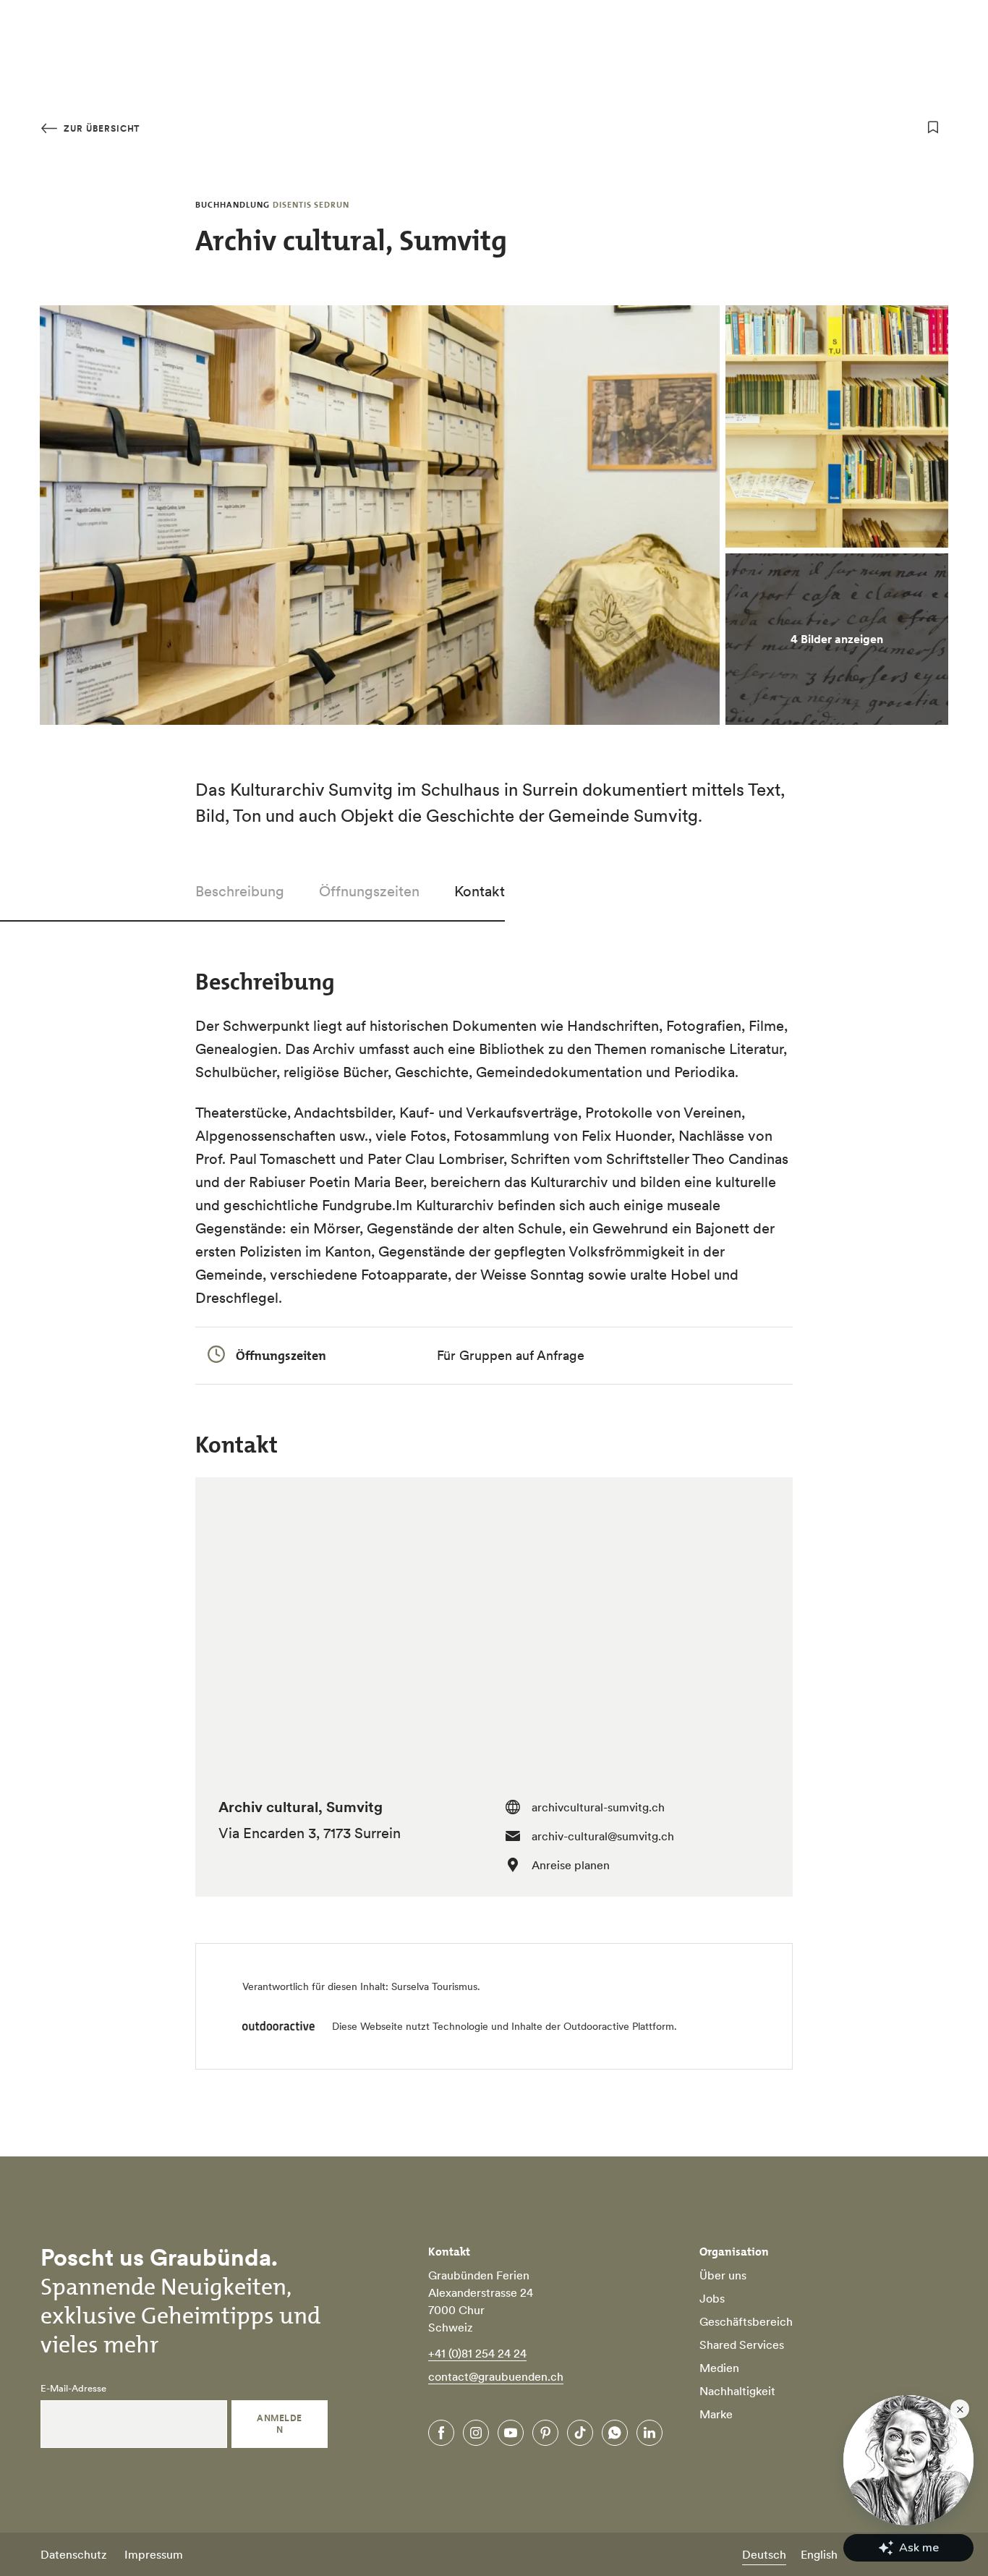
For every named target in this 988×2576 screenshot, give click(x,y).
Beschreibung (240, 891)
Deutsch (764, 2554)
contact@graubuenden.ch (496, 2376)
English (819, 2554)
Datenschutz (74, 2554)
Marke (716, 2414)
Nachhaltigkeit (737, 2391)
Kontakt (480, 891)
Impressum (154, 2554)
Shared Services (742, 2345)
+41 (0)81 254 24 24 (477, 2353)
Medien (719, 2368)
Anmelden (279, 2424)
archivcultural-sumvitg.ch (598, 1807)
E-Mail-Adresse (73, 2389)
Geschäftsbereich (746, 2321)
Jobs (712, 2298)
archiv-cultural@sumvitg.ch (603, 1836)
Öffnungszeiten (369, 891)
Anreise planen (571, 1865)
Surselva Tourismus (434, 1986)
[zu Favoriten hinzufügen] (933, 127)
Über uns (723, 2275)
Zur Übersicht (100, 128)
